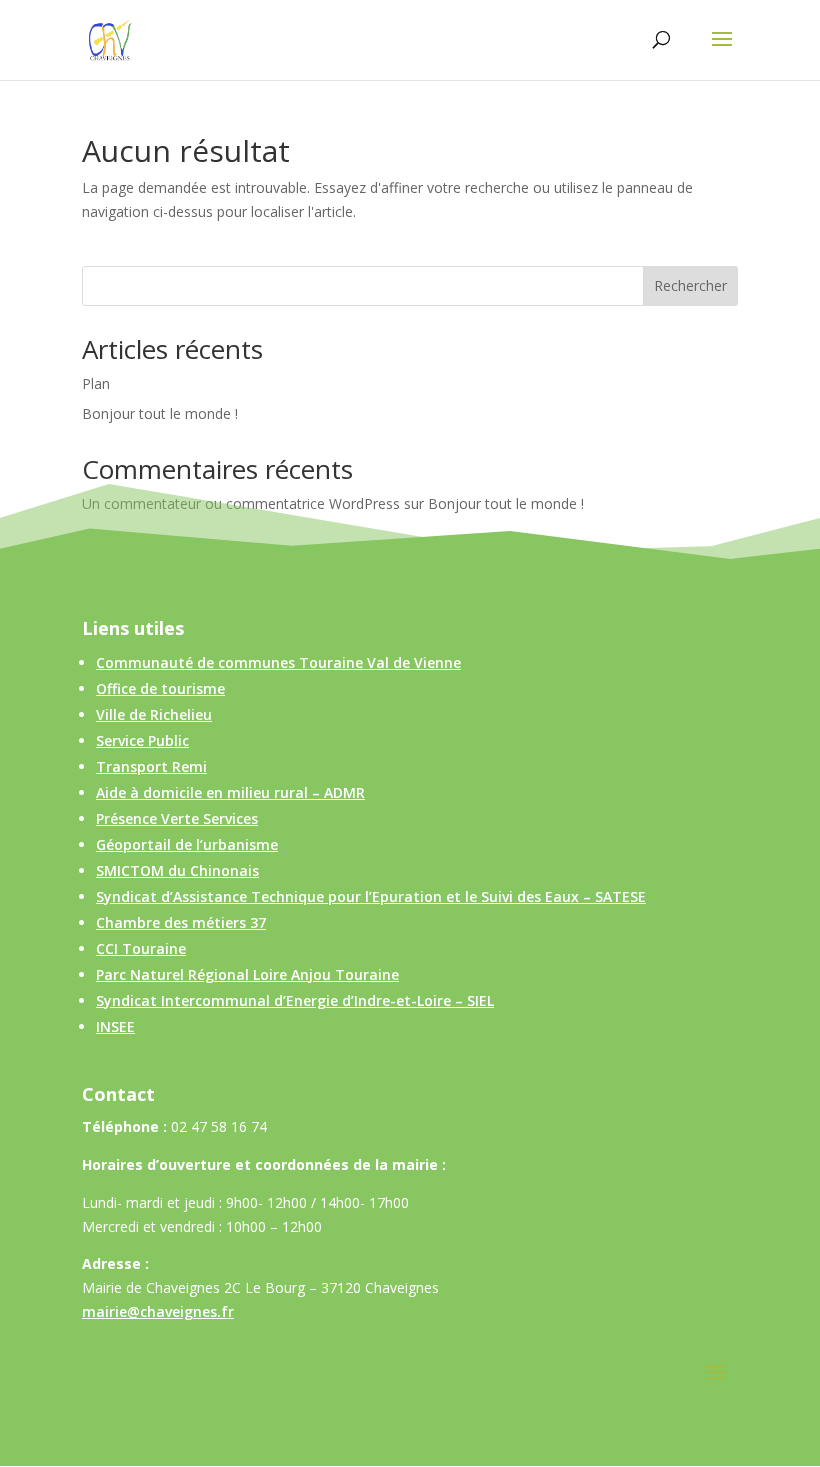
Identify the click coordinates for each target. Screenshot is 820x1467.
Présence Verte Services (177, 818)
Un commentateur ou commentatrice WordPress (241, 503)
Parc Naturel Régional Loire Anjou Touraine (247, 974)
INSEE (115, 1026)
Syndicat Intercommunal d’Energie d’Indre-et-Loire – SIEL (295, 1000)
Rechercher (690, 285)
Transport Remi (151, 766)
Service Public (142, 740)
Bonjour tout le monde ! (160, 413)
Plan (96, 383)
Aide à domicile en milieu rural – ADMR (230, 792)
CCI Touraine (141, 948)
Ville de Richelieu (154, 714)
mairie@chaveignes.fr (158, 1311)
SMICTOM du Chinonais (177, 870)
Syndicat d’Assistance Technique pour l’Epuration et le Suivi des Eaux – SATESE (371, 896)
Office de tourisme (160, 688)
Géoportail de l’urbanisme (187, 844)
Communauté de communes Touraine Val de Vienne (278, 662)
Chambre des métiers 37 (181, 922)
